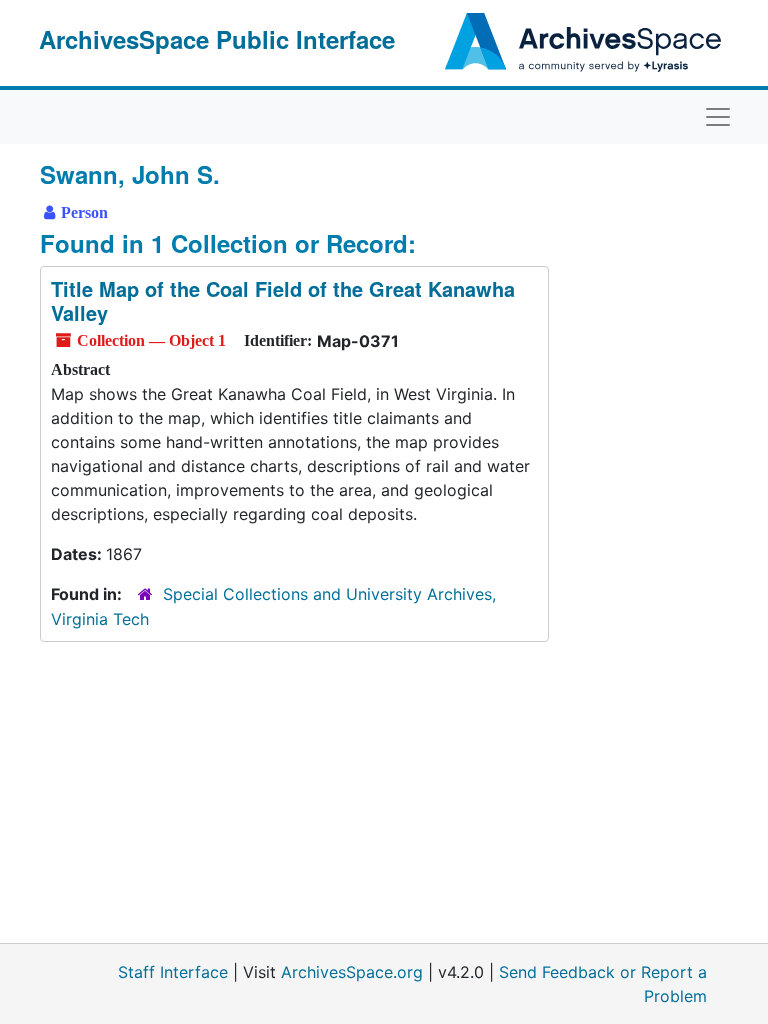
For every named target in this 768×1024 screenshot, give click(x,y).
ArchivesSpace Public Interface (217, 39)
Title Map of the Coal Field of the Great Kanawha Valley (283, 300)
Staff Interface (173, 972)
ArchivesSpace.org (352, 972)
